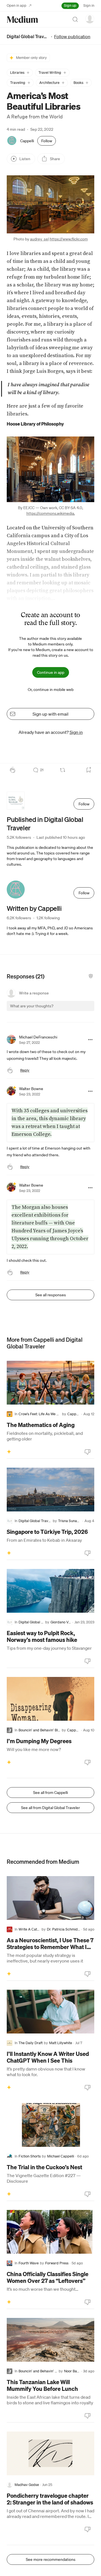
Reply (25, 1070)
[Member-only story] (9, 1452)
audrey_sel (39, 239)
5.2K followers (19, 837)
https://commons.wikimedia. (51, 513)
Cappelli (27, 141)
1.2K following (48, 918)
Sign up (70, 5)
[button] (20, 73)
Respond (80, 1011)
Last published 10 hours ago (61, 837)
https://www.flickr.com (69, 239)
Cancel (60, 1011)
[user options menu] (90, 19)
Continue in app (51, 672)
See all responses (51, 1295)
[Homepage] (22, 19)
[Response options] (90, 1040)
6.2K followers (19, 918)
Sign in (89, 5)
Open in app (17, 5)
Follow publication (72, 36)
